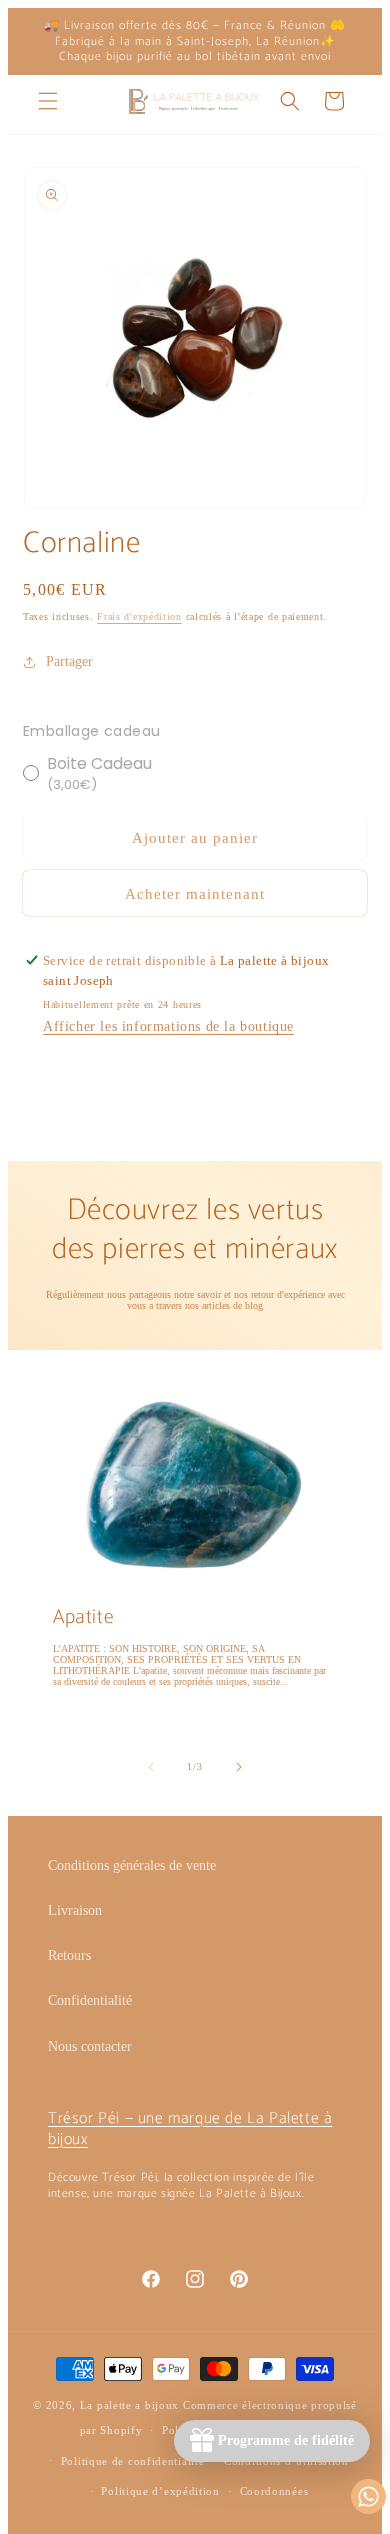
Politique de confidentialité (133, 2461)
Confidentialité (90, 2000)
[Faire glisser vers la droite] (239, 1767)
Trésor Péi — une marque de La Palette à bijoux (190, 2129)
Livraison (75, 1910)
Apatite (83, 1618)
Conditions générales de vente (132, 1865)
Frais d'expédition (139, 616)
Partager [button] (69, 661)
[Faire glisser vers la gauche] (151, 1767)
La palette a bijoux (129, 2405)
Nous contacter (90, 2046)
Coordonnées (274, 2491)
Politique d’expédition (160, 2491)
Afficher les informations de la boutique (168, 1026)
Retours (69, 1955)
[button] (48, 101)
